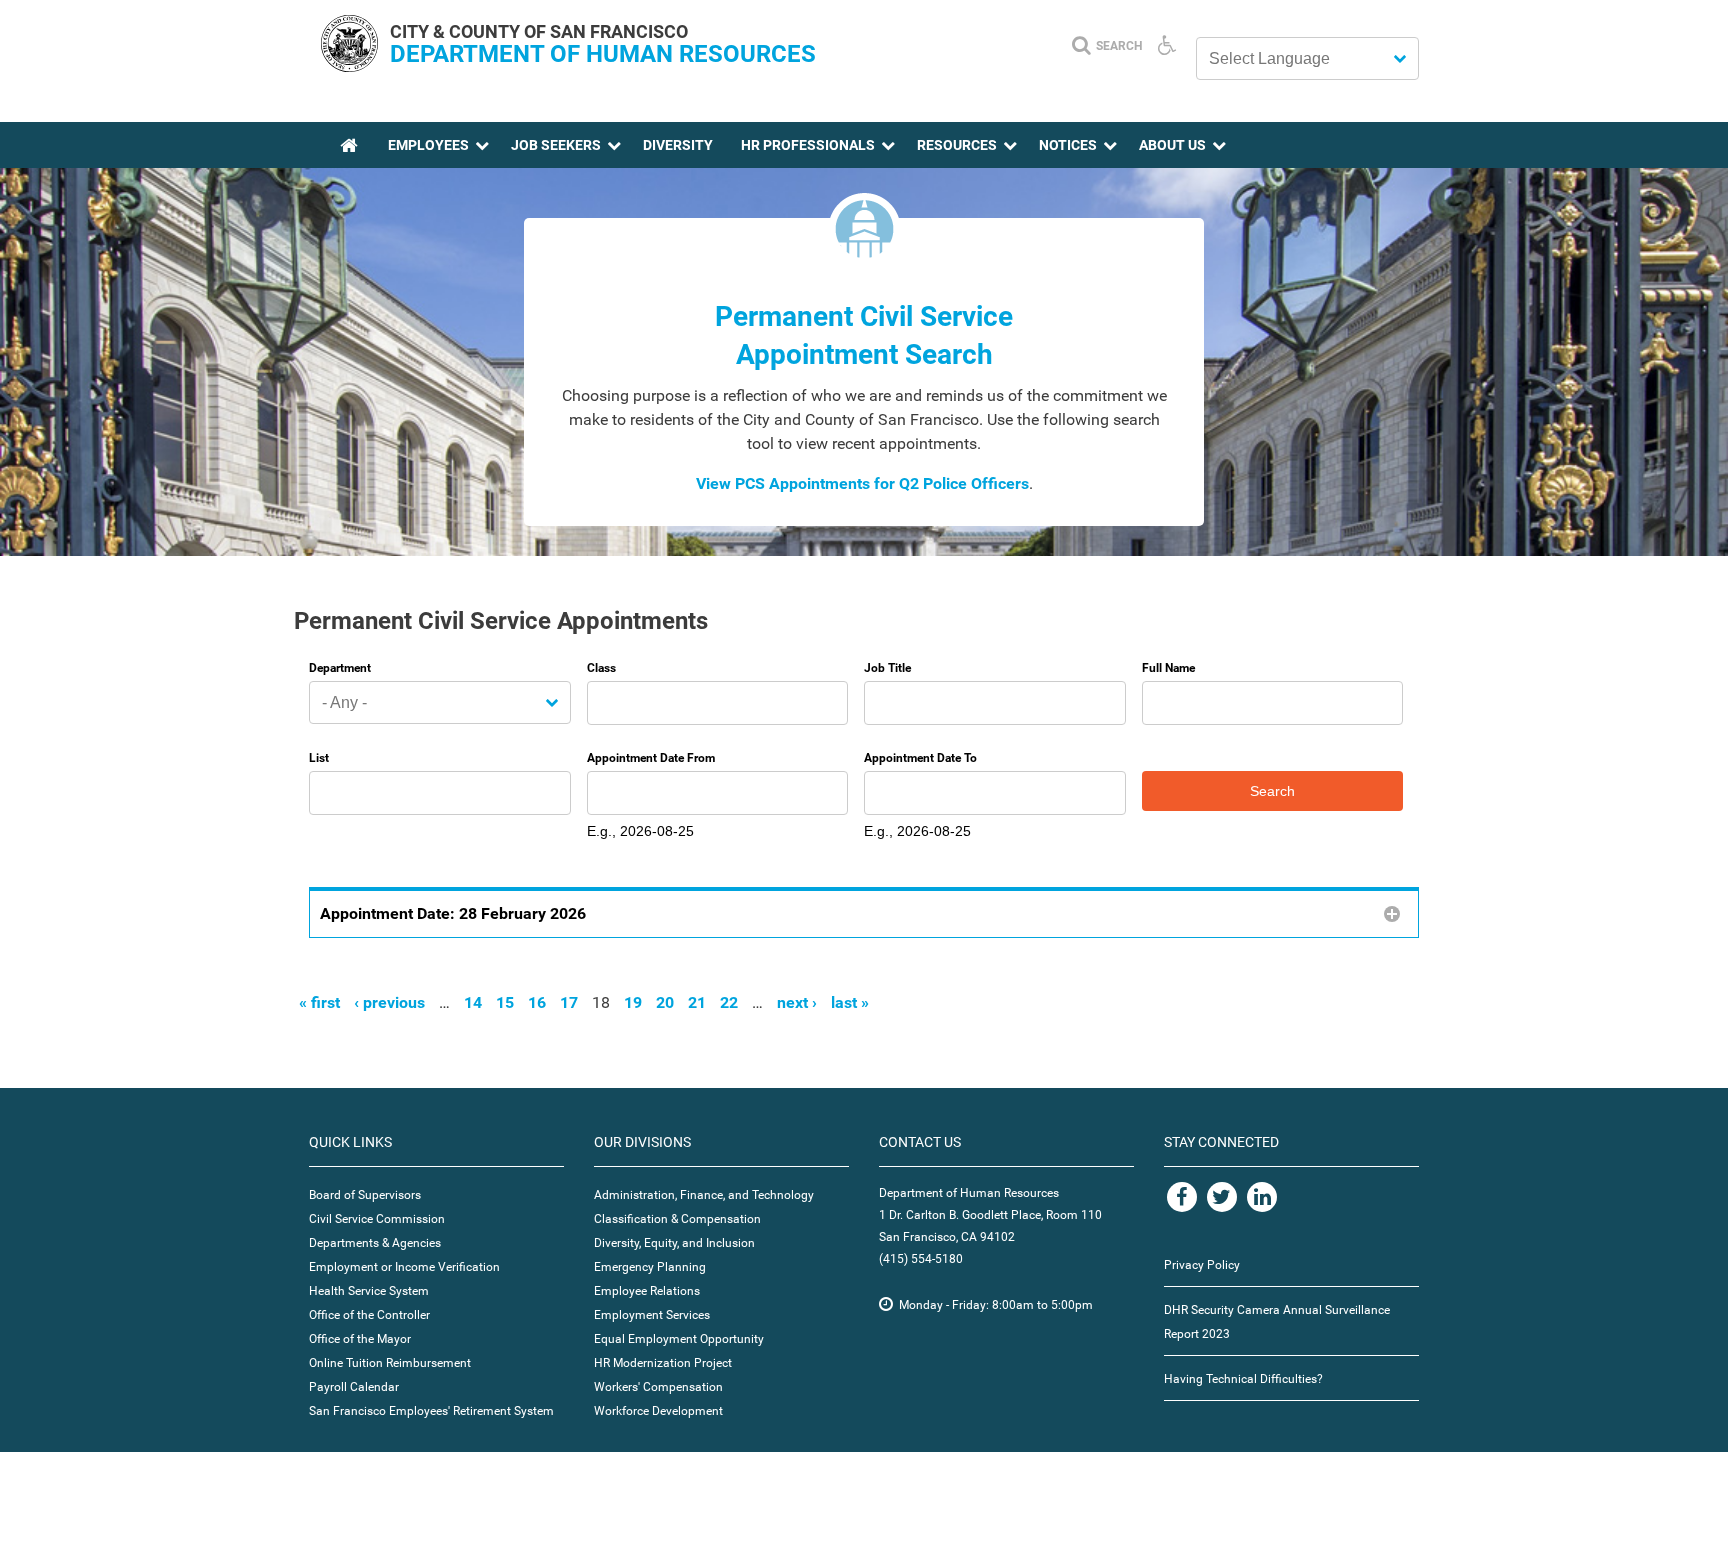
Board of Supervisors (365, 1195)
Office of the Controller (369, 1315)
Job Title (887, 668)
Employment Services (652, 1315)
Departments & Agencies (375, 1243)
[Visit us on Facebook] (1182, 1197)
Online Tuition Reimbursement (390, 1363)
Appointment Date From (651, 758)
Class (601, 668)
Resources (957, 145)
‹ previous (389, 1002)
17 (569, 1002)
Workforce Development (658, 1411)
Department (340, 668)
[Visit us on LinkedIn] (1262, 1197)
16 (537, 1002)
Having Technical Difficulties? (1243, 1379)
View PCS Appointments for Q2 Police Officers (862, 483)
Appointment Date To (920, 758)
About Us (1172, 145)
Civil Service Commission (377, 1219)
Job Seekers (556, 145)
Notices (1068, 145)
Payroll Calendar (354, 1387)
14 (473, 1002)
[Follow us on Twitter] (1222, 1197)
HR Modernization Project (663, 1363)
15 (505, 1002)
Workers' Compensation (658, 1387)
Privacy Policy (1202, 1265)
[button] (864, 912)
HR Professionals (808, 145)
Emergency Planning (650, 1267)
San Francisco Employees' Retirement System (431, 1411)
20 (665, 1002)
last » (850, 1002)
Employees (428, 145)
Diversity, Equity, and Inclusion (674, 1243)
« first (319, 1002)
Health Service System (369, 1291)
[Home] (349, 66)
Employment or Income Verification (404, 1267)
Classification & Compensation (677, 1219)
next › (797, 1002)
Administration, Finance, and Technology (704, 1195)
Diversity (678, 145)
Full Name (1168, 668)
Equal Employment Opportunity (679, 1339)
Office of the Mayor (360, 1339)
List (319, 758)
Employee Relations (647, 1291)
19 (633, 1002)
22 (729, 1002)
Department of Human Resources (603, 54)
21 (697, 1002)
